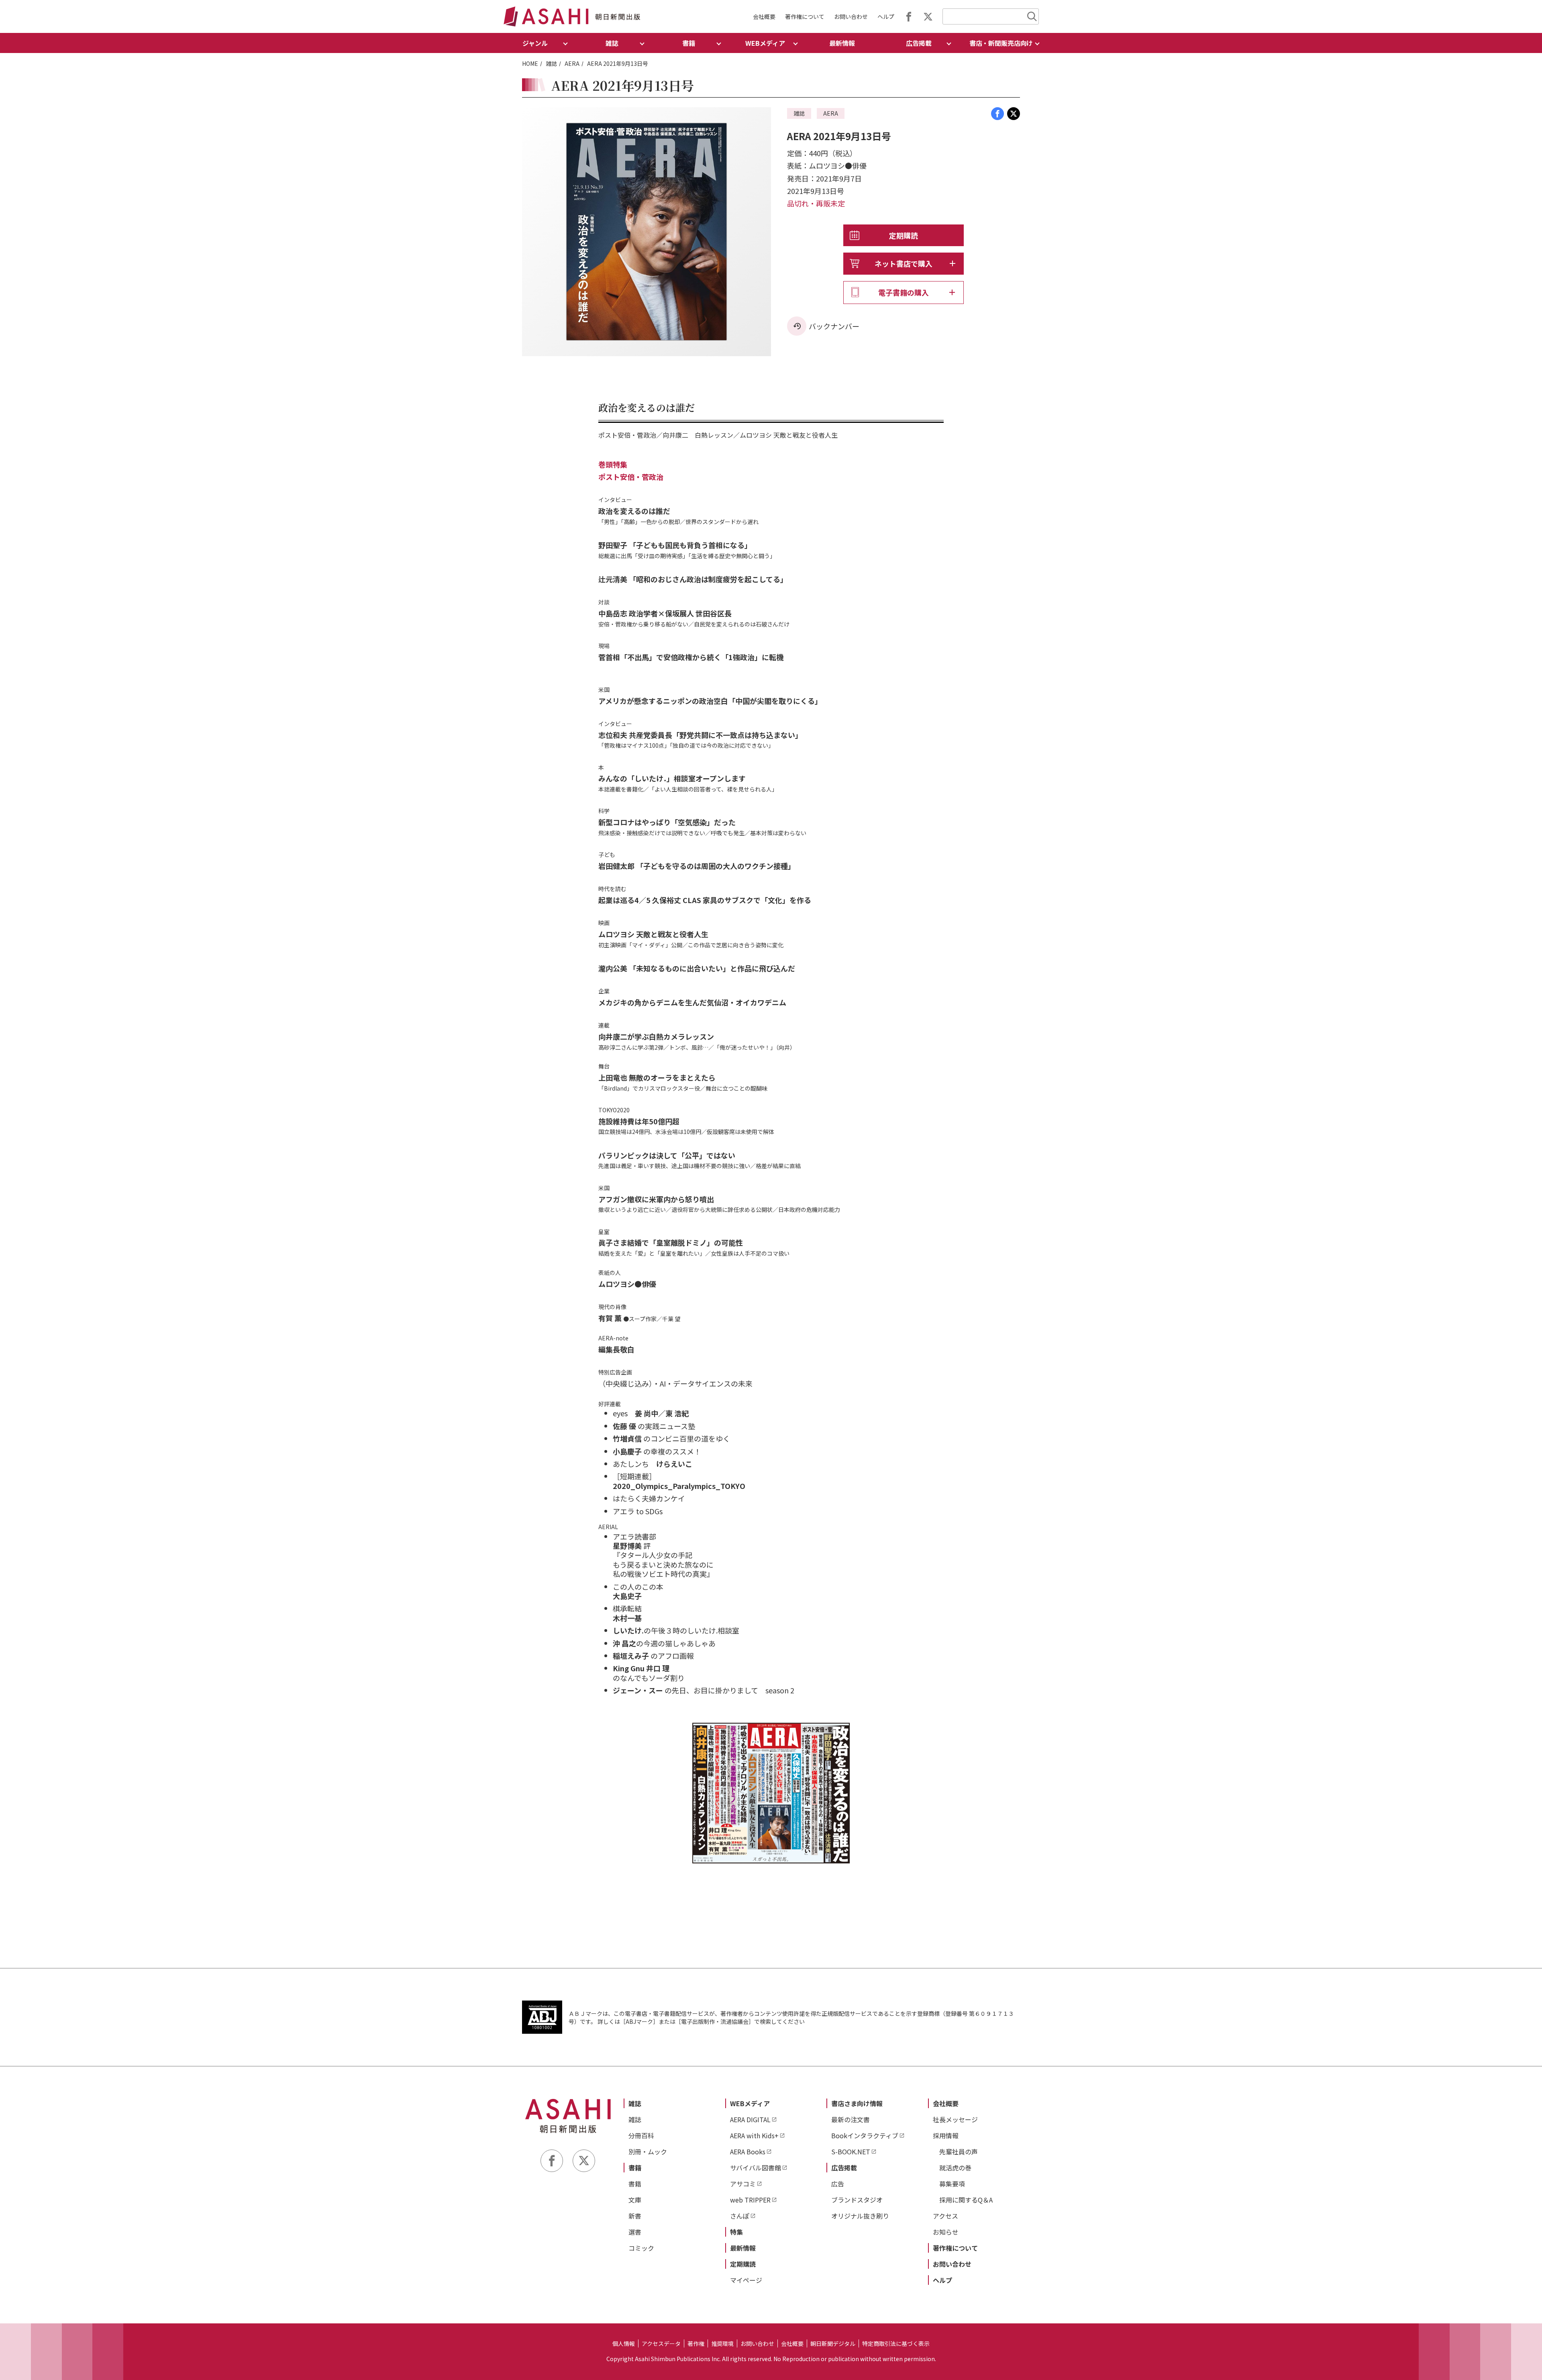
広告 (838, 2184)
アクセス (945, 2216)
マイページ (746, 2280)
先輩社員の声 (959, 2152)
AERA (572, 63)
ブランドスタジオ (857, 2200)
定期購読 (904, 235)
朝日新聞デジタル (833, 2343)
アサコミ (743, 2184)
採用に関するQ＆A (966, 2200)
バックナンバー (834, 326)
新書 (635, 2216)
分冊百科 (641, 2135)
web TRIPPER (750, 2200)
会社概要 (764, 16)
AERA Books (748, 2152)
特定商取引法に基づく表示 (896, 2343)
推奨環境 (722, 2343)
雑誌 (551, 63)
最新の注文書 (851, 2119)
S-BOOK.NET (851, 2152)
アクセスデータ (661, 2343)
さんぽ (740, 2216)
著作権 (696, 2343)
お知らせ (946, 2232)
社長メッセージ (955, 2119)
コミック (641, 2248)
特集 (736, 2232)
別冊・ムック (648, 2152)
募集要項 (952, 2184)
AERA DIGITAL (750, 2119)
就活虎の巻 (955, 2168)
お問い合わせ (851, 16)
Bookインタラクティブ (865, 2135)
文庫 (635, 2200)
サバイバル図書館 (756, 2168)
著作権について (805, 16)
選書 (635, 2232)
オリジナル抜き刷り (860, 2216)
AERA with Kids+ (754, 2135)
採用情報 (946, 2135)
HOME (530, 63)
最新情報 (842, 43)
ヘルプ (886, 16)
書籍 (635, 2168)
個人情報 (624, 2343)
